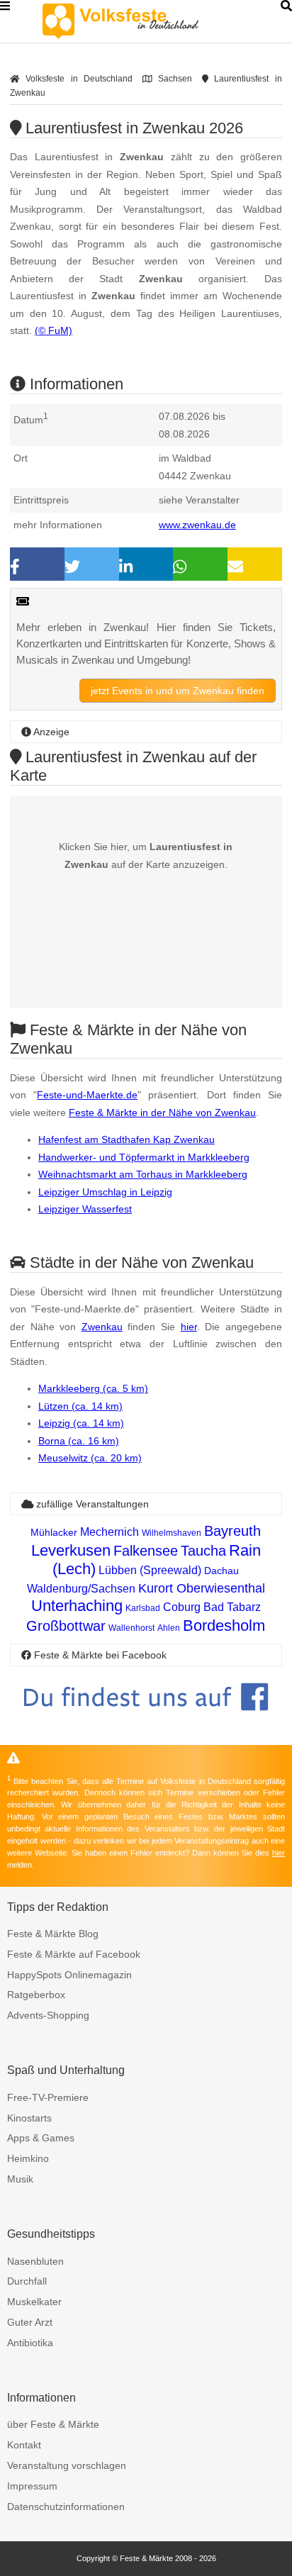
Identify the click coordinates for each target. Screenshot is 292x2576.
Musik (20, 2179)
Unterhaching (77, 1606)
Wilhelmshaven (172, 1533)
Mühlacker (54, 1532)
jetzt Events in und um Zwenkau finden (178, 691)
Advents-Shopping (48, 2015)
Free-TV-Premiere (48, 2097)
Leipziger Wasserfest (85, 1209)
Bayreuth (232, 1531)
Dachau (221, 1571)
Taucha (203, 1551)
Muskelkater (34, 2302)
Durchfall (27, 2281)
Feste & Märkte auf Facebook (74, 1954)
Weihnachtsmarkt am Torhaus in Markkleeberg (143, 1174)
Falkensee (146, 1551)
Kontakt (24, 2445)
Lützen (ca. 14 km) (80, 1406)
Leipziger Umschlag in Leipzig (105, 1192)
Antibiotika (30, 2343)
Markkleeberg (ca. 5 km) (93, 1388)
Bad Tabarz (232, 1607)
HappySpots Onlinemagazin (69, 1975)
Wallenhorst (131, 1628)
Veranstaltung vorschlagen (67, 2465)
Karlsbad (143, 1608)
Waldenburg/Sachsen (81, 1589)
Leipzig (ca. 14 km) (81, 1423)
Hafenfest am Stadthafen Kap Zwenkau (127, 1139)
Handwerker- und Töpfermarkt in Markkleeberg (144, 1157)
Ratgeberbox (36, 1995)
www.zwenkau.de (197, 525)
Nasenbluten (35, 2261)
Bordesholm (224, 1626)
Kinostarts (29, 2118)
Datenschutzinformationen (66, 2507)
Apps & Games (41, 2138)
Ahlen (169, 1628)
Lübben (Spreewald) (150, 1570)
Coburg (182, 1607)
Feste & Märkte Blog (53, 1934)
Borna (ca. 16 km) (79, 1441)
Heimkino (28, 2158)
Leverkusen (71, 1550)
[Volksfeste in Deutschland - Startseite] (142, 21)
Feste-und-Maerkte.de (87, 1095)
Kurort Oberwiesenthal (202, 1588)
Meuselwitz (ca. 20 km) (90, 1458)
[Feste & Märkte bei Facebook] (146, 1721)
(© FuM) (54, 330)
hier (189, 1327)
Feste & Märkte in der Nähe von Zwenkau (162, 1113)
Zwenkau (102, 1327)
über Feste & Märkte (53, 2424)
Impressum (32, 2486)
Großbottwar (66, 1626)
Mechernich (109, 1532)
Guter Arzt (30, 2322)
